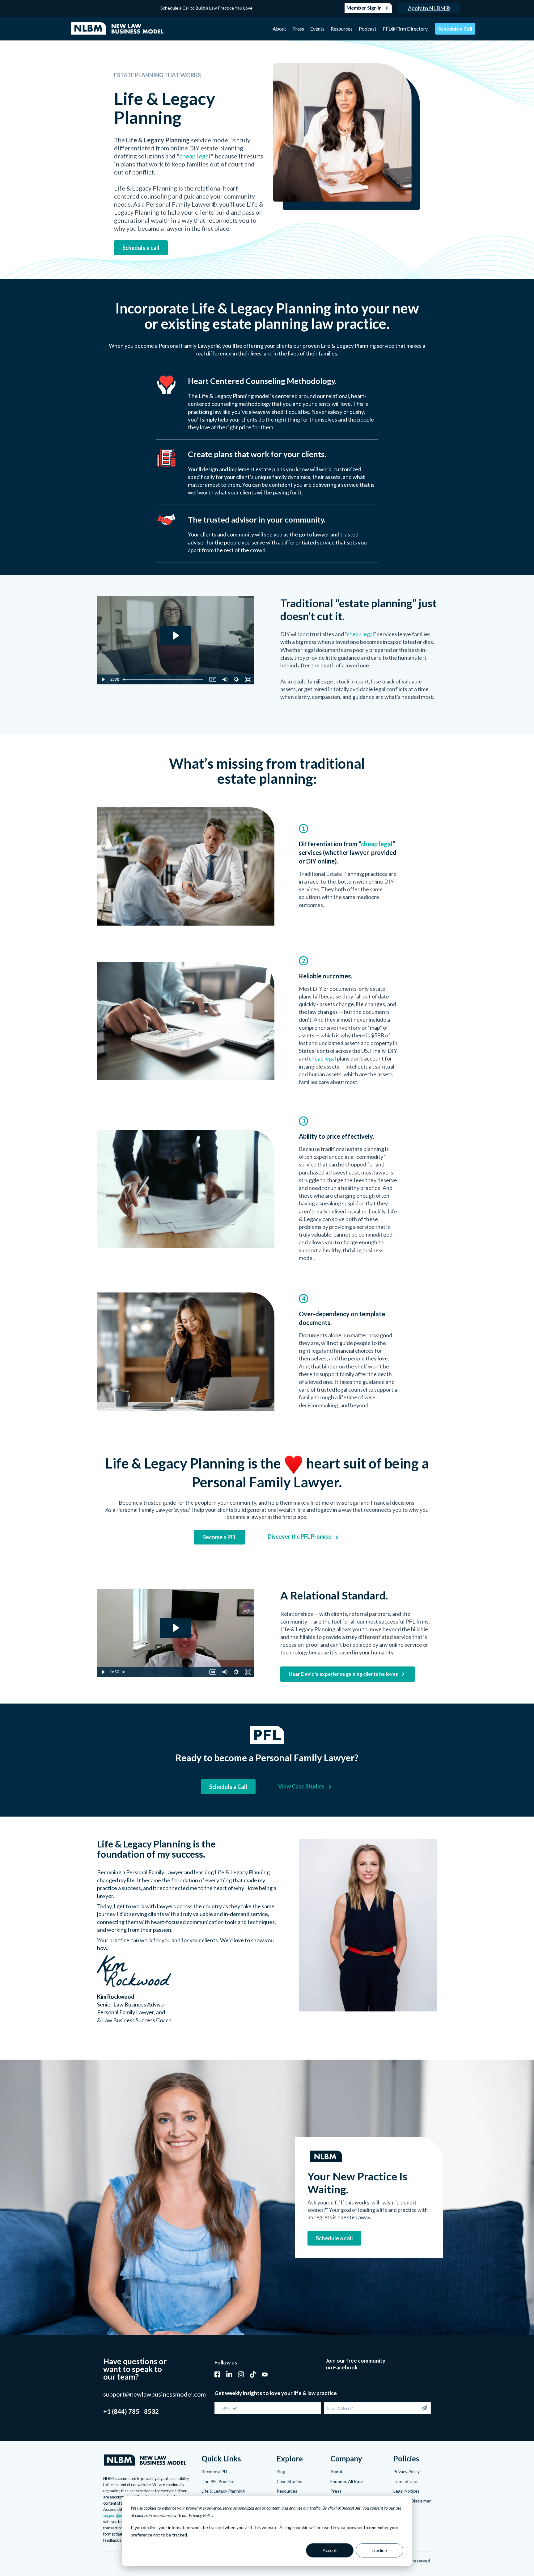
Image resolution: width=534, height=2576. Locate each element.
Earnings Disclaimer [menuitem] (412, 2501)
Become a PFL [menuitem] (215, 2471)
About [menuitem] (279, 29)
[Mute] (225, 679)
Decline (380, 2550)
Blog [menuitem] (281, 2471)
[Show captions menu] (213, 679)
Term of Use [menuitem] (405, 2481)
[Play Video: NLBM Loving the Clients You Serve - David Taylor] (175, 1628)
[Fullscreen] (248, 679)
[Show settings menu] (236, 679)
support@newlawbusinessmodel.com (155, 2394)
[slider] (164, 679)
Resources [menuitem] (342, 29)
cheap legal (195, 156)
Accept (330, 2550)
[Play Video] (103, 679)
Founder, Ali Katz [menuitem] (347, 2481)
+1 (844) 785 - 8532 (131, 2411)
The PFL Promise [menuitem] (218, 2481)
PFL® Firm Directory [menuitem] (405, 29)
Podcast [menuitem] (368, 29)
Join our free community (356, 2361)
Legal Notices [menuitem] (407, 2491)
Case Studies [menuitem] (289, 2481)
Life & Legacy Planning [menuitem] (223, 2491)
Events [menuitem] (317, 29)
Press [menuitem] (298, 29)
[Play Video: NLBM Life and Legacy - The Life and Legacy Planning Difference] (175, 635)
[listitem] (189, 188)
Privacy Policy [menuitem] (407, 2471)
